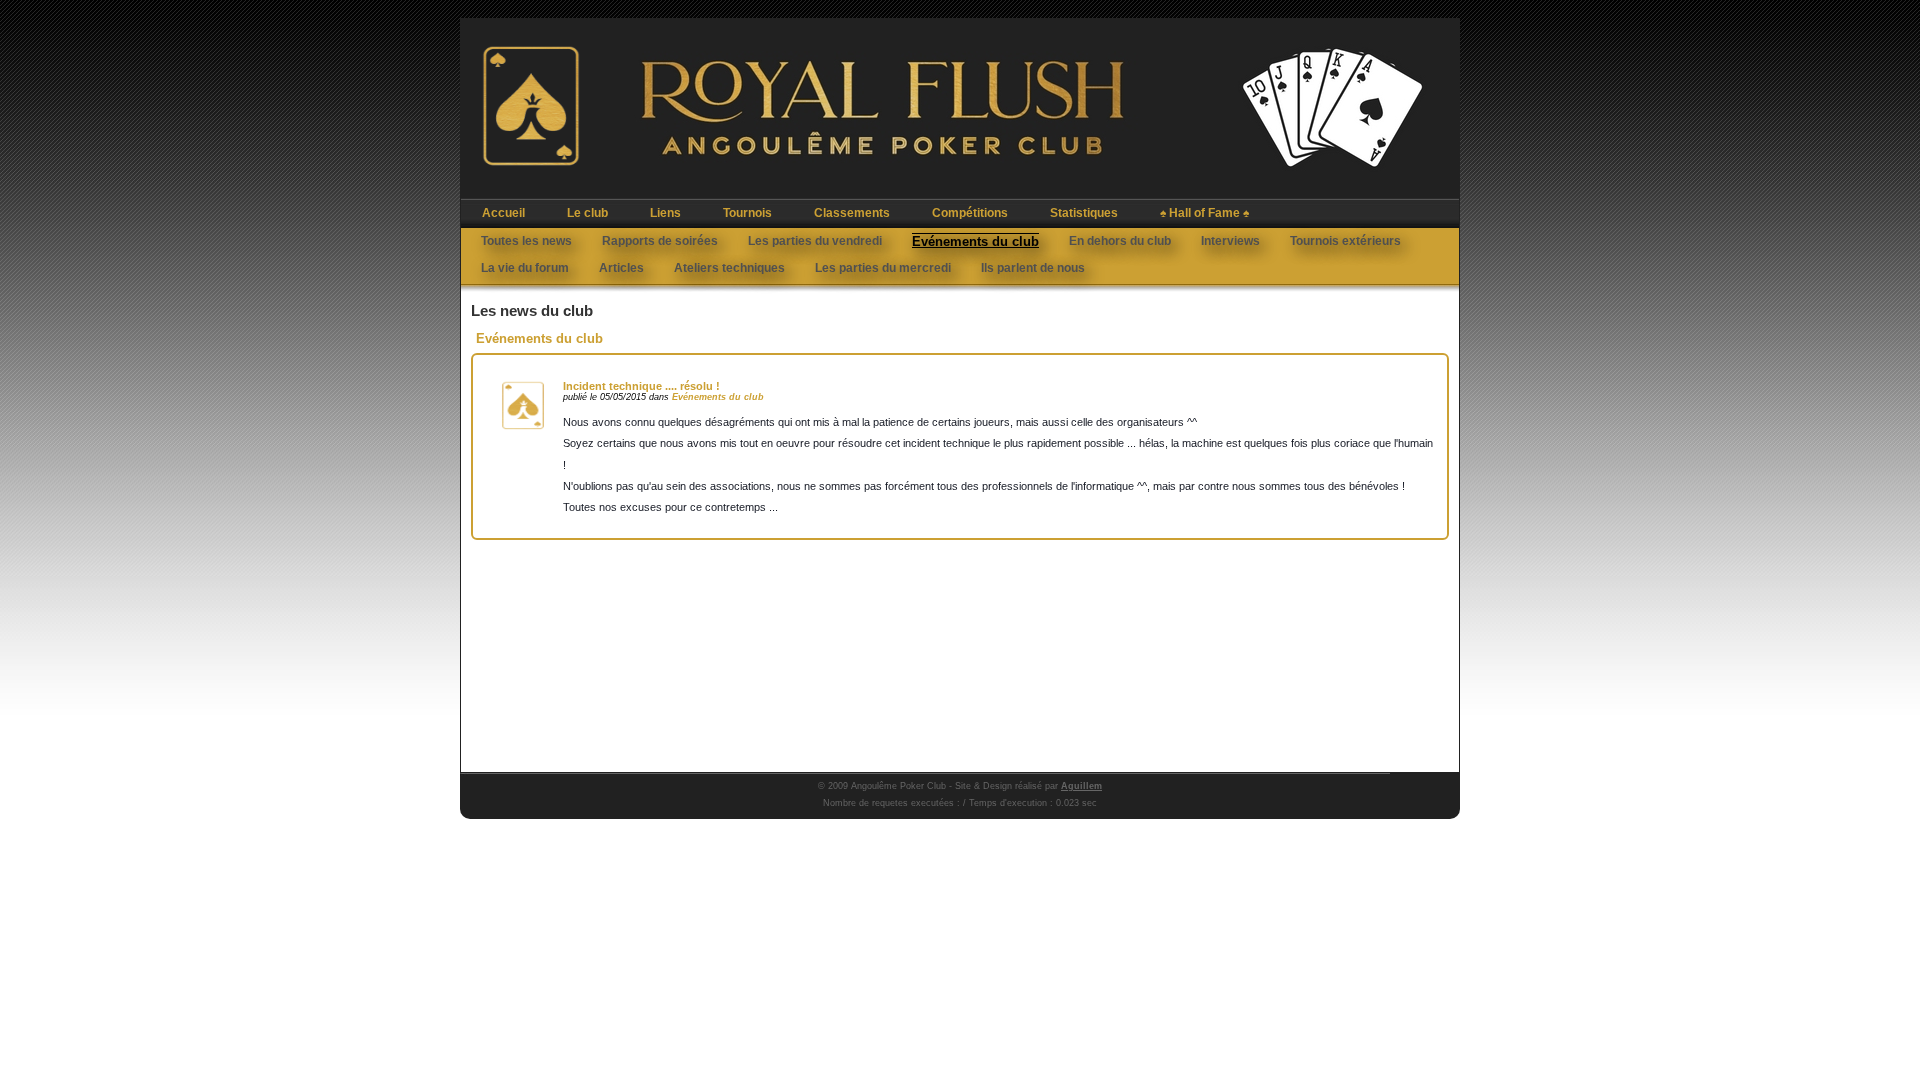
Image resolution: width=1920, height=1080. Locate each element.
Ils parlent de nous (1033, 268)
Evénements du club (975, 241)
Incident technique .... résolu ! (641, 386)
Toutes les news (526, 241)
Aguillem (1081, 786)
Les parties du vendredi (815, 241)
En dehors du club (1120, 241)
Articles (621, 268)
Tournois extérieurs (1345, 241)
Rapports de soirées (660, 241)
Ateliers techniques (729, 268)
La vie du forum (525, 268)
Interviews (1230, 241)
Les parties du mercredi (883, 268)
